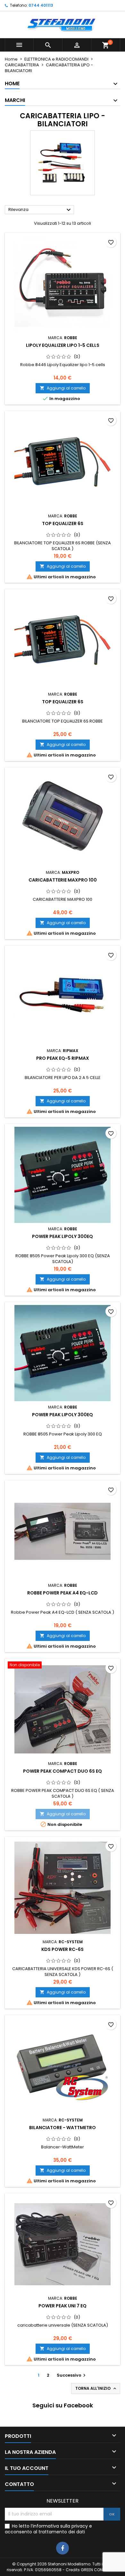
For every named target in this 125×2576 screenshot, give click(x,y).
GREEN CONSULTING (100, 2570)
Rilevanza (40, 210)
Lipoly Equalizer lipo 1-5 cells (63, 345)
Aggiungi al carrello (63, 388)
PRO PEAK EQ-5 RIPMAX (63, 1058)
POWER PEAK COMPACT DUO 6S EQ (63, 1771)
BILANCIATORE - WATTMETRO (63, 2128)
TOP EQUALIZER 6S (63, 523)
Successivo (72, 2375)
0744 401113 (41, 5)
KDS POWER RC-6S (63, 1949)
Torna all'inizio (96, 2388)
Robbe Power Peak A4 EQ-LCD (63, 1593)
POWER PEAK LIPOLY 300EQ (63, 1236)
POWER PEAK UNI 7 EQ (63, 2306)
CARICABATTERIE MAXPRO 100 (63, 880)
